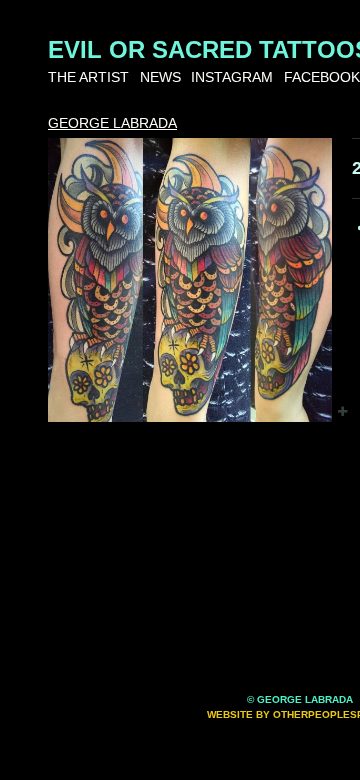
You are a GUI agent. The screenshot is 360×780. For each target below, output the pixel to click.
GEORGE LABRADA (112, 123)
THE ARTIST (88, 77)
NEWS (160, 77)
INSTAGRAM (232, 77)
